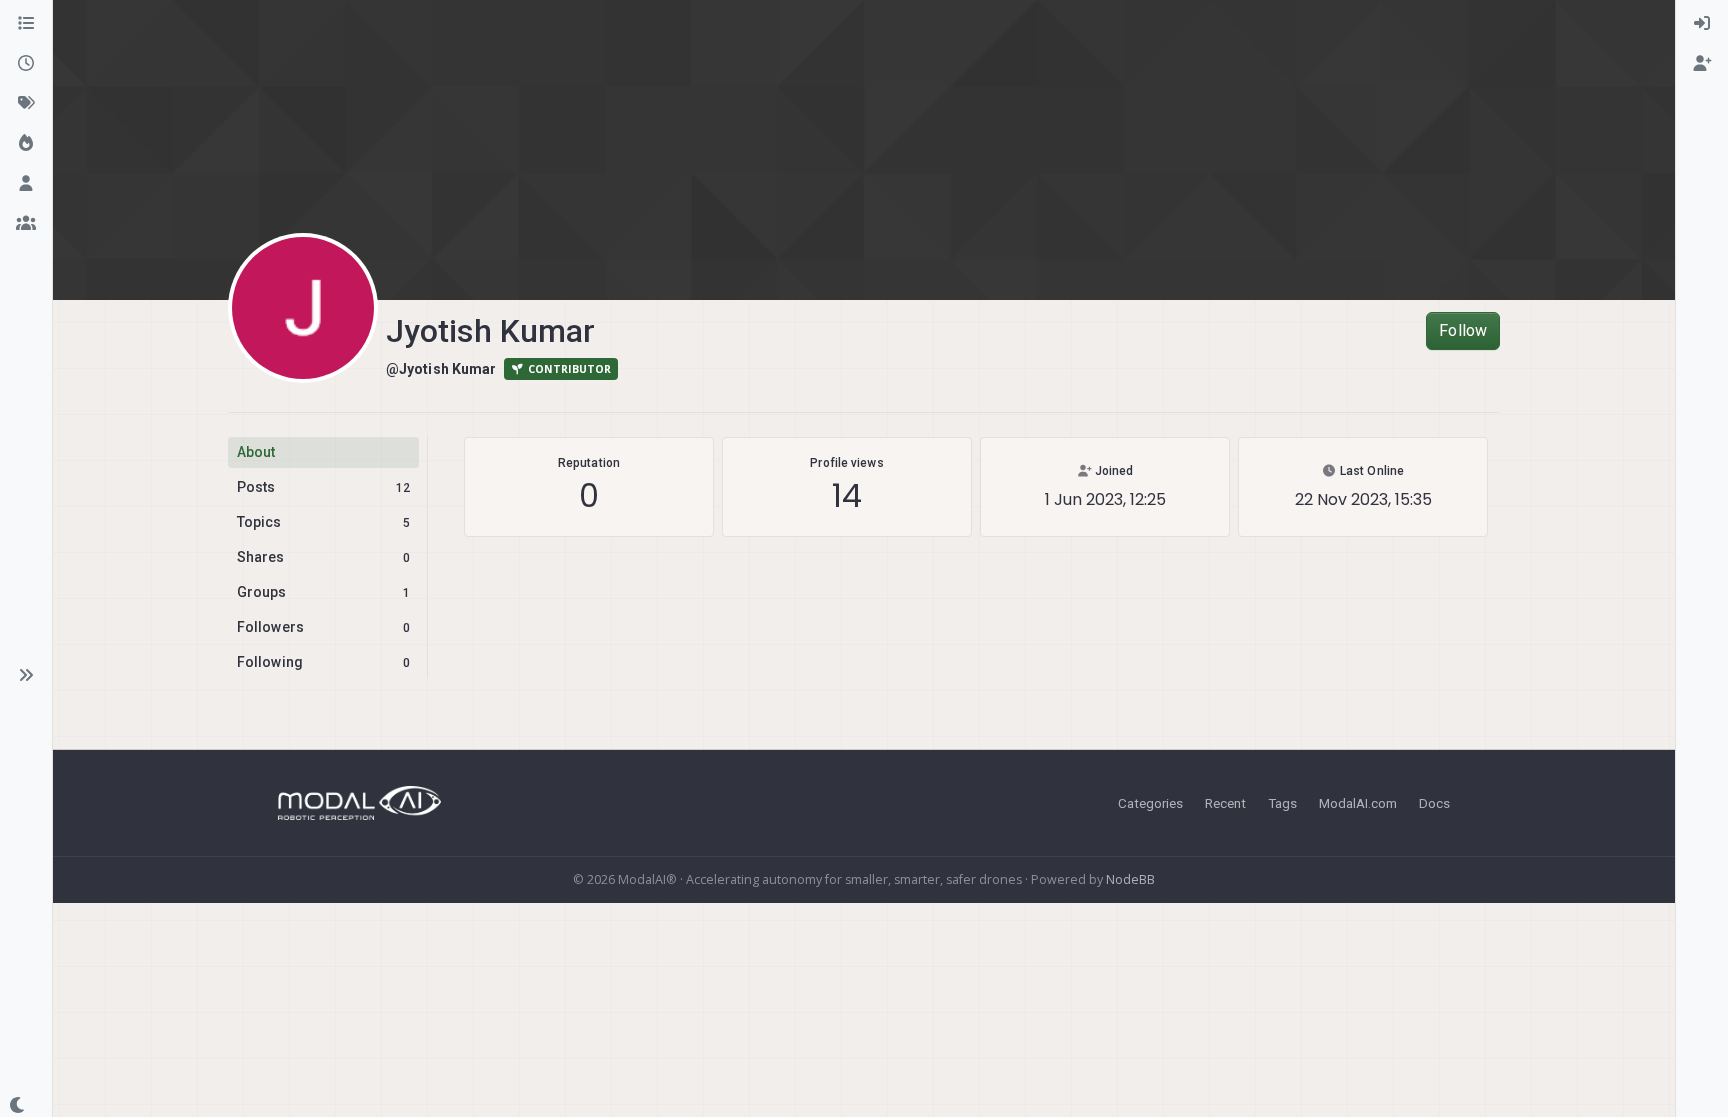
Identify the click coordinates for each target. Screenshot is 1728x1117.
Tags (1282, 803)
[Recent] (26, 64)
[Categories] (26, 24)
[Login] (1702, 24)
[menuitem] (1702, 24)
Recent (1225, 803)
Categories (1150, 803)
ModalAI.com (1358, 803)
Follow (1463, 330)
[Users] (26, 184)
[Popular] (26, 144)
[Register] (1702, 64)
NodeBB (1130, 879)
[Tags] (26, 104)
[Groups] (26, 224)
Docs (1434, 803)
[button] (26, 675)
